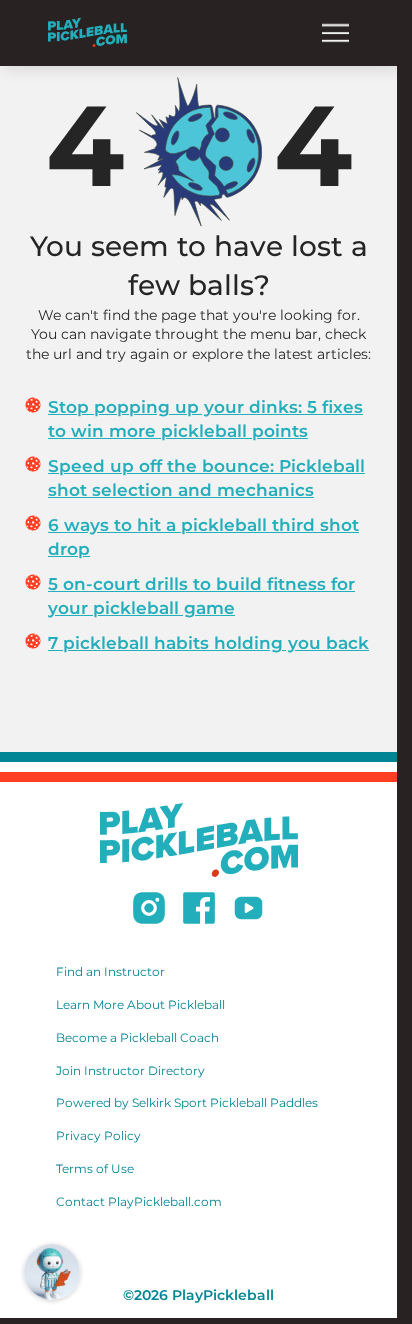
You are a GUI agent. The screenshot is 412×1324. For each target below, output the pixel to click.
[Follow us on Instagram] (149, 911)
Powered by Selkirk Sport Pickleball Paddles (187, 1102)
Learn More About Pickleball (140, 1004)
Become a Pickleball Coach (137, 1037)
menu (335, 33)
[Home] (87, 32)
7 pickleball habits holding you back (208, 643)
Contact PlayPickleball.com (139, 1201)
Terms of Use (95, 1168)
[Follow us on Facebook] (199, 911)
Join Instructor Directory (130, 1070)
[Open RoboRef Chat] (52, 1272)
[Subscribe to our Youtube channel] (248, 911)
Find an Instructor (110, 971)
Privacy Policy (98, 1135)
